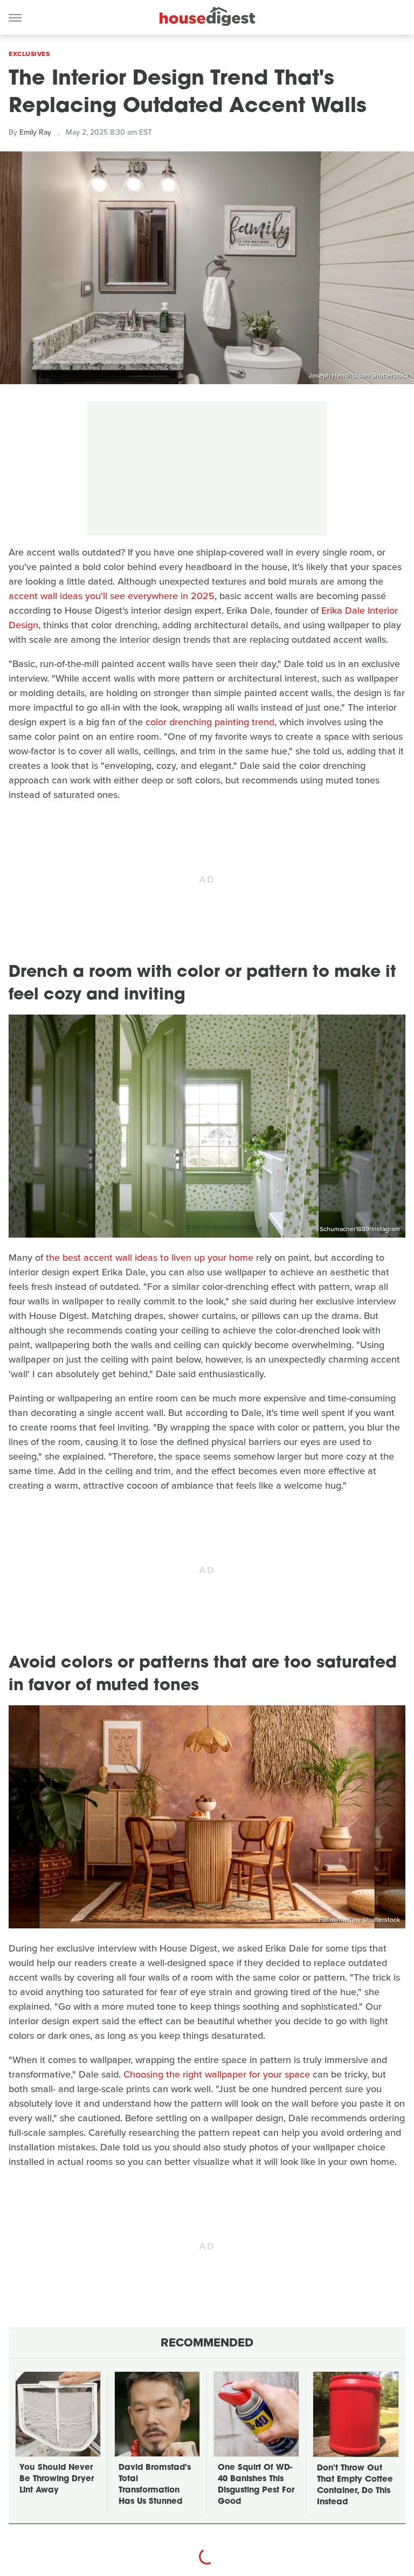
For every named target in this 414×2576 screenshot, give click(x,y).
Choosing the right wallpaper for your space (217, 2074)
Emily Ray (35, 132)
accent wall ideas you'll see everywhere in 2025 (112, 596)
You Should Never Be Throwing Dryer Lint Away (57, 2479)
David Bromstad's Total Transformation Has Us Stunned (155, 2485)
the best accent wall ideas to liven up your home (150, 1258)
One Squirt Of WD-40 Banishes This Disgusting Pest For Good (256, 2485)
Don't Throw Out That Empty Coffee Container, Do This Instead (355, 2485)
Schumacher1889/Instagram (360, 1229)
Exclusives (29, 54)
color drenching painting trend (210, 722)
